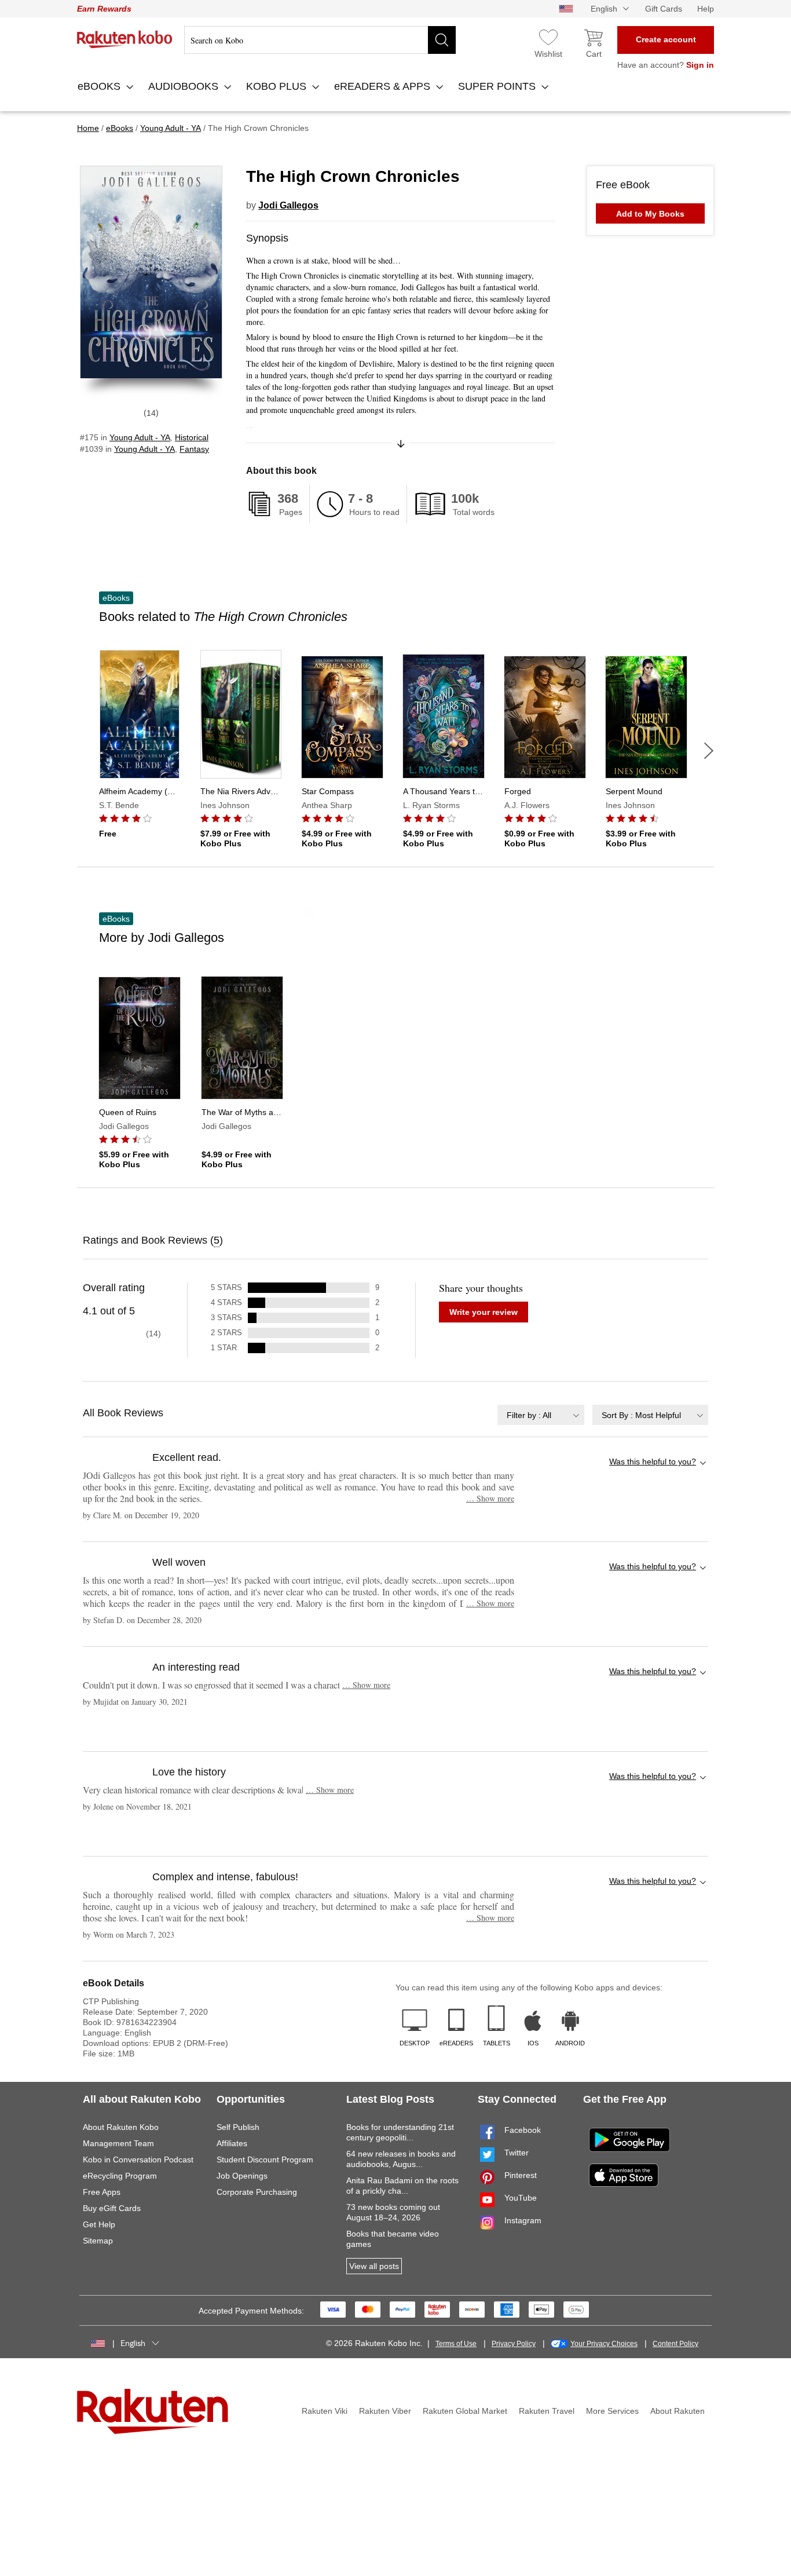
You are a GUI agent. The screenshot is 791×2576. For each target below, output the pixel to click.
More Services (612, 2411)
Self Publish (238, 2127)
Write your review (484, 1312)
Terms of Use (456, 2344)
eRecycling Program (120, 2176)
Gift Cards (664, 9)
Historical (192, 437)
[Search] (442, 40)
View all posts (374, 2266)
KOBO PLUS (278, 86)
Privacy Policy (514, 2344)
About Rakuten (678, 2411)
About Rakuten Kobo (121, 2127)
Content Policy (675, 2344)
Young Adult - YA (140, 437)
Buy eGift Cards (112, 2208)
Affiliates (232, 2143)
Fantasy (194, 449)
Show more (490, 1498)
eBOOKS (100, 86)
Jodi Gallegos (288, 205)
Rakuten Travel (547, 2411)
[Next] (709, 751)
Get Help (99, 2224)
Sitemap (98, 2241)
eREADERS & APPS (384, 86)
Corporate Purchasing (257, 2192)
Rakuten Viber (385, 2411)
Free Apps (102, 2192)
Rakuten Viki (325, 2411)
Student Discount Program (265, 2160)
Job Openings (242, 2176)
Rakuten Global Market (465, 2411)
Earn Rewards (104, 9)
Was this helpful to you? (653, 1461)
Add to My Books (650, 214)
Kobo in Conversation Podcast (138, 2160)
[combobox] (541, 1415)
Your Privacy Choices (604, 2344)
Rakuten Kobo (125, 39)
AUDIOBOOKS (185, 86)
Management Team (118, 2143)
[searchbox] (320, 40)
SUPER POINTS (498, 86)
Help (706, 9)
